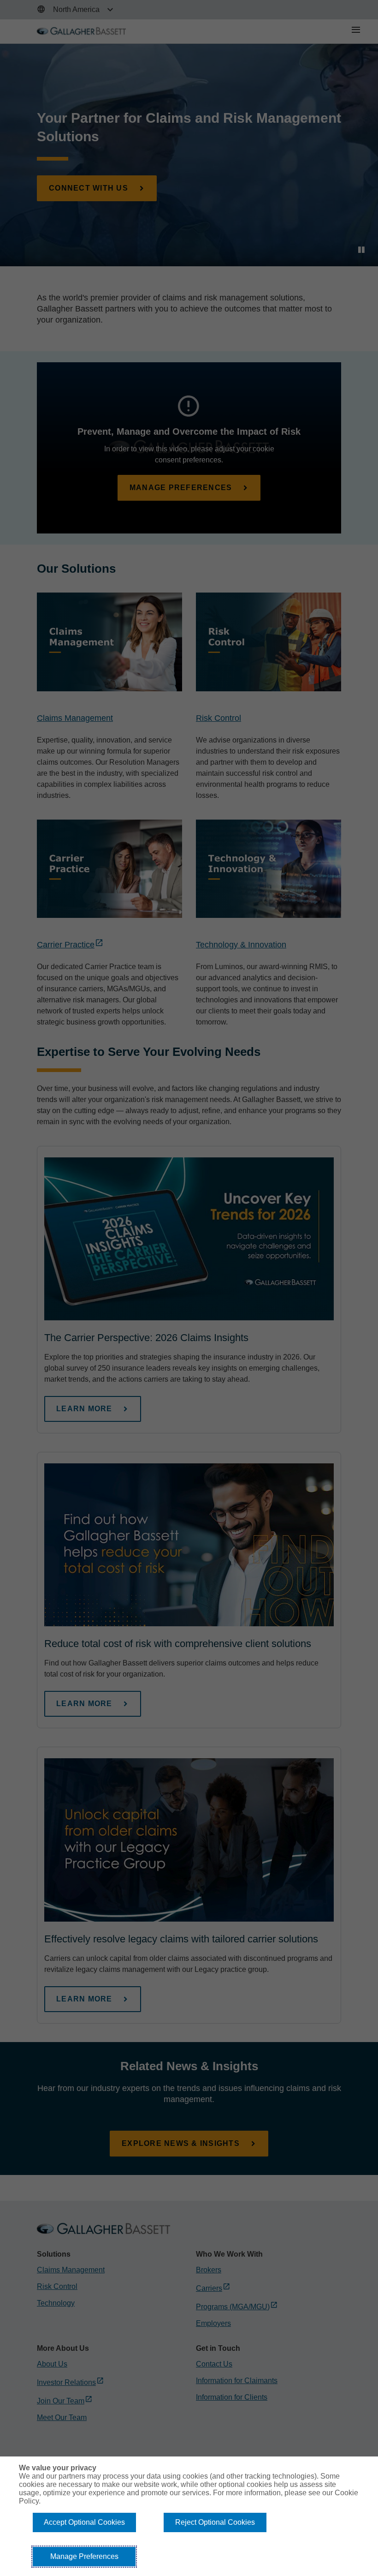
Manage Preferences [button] (84, 2556)
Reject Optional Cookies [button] (215, 2522)
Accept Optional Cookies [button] (84, 2522)
